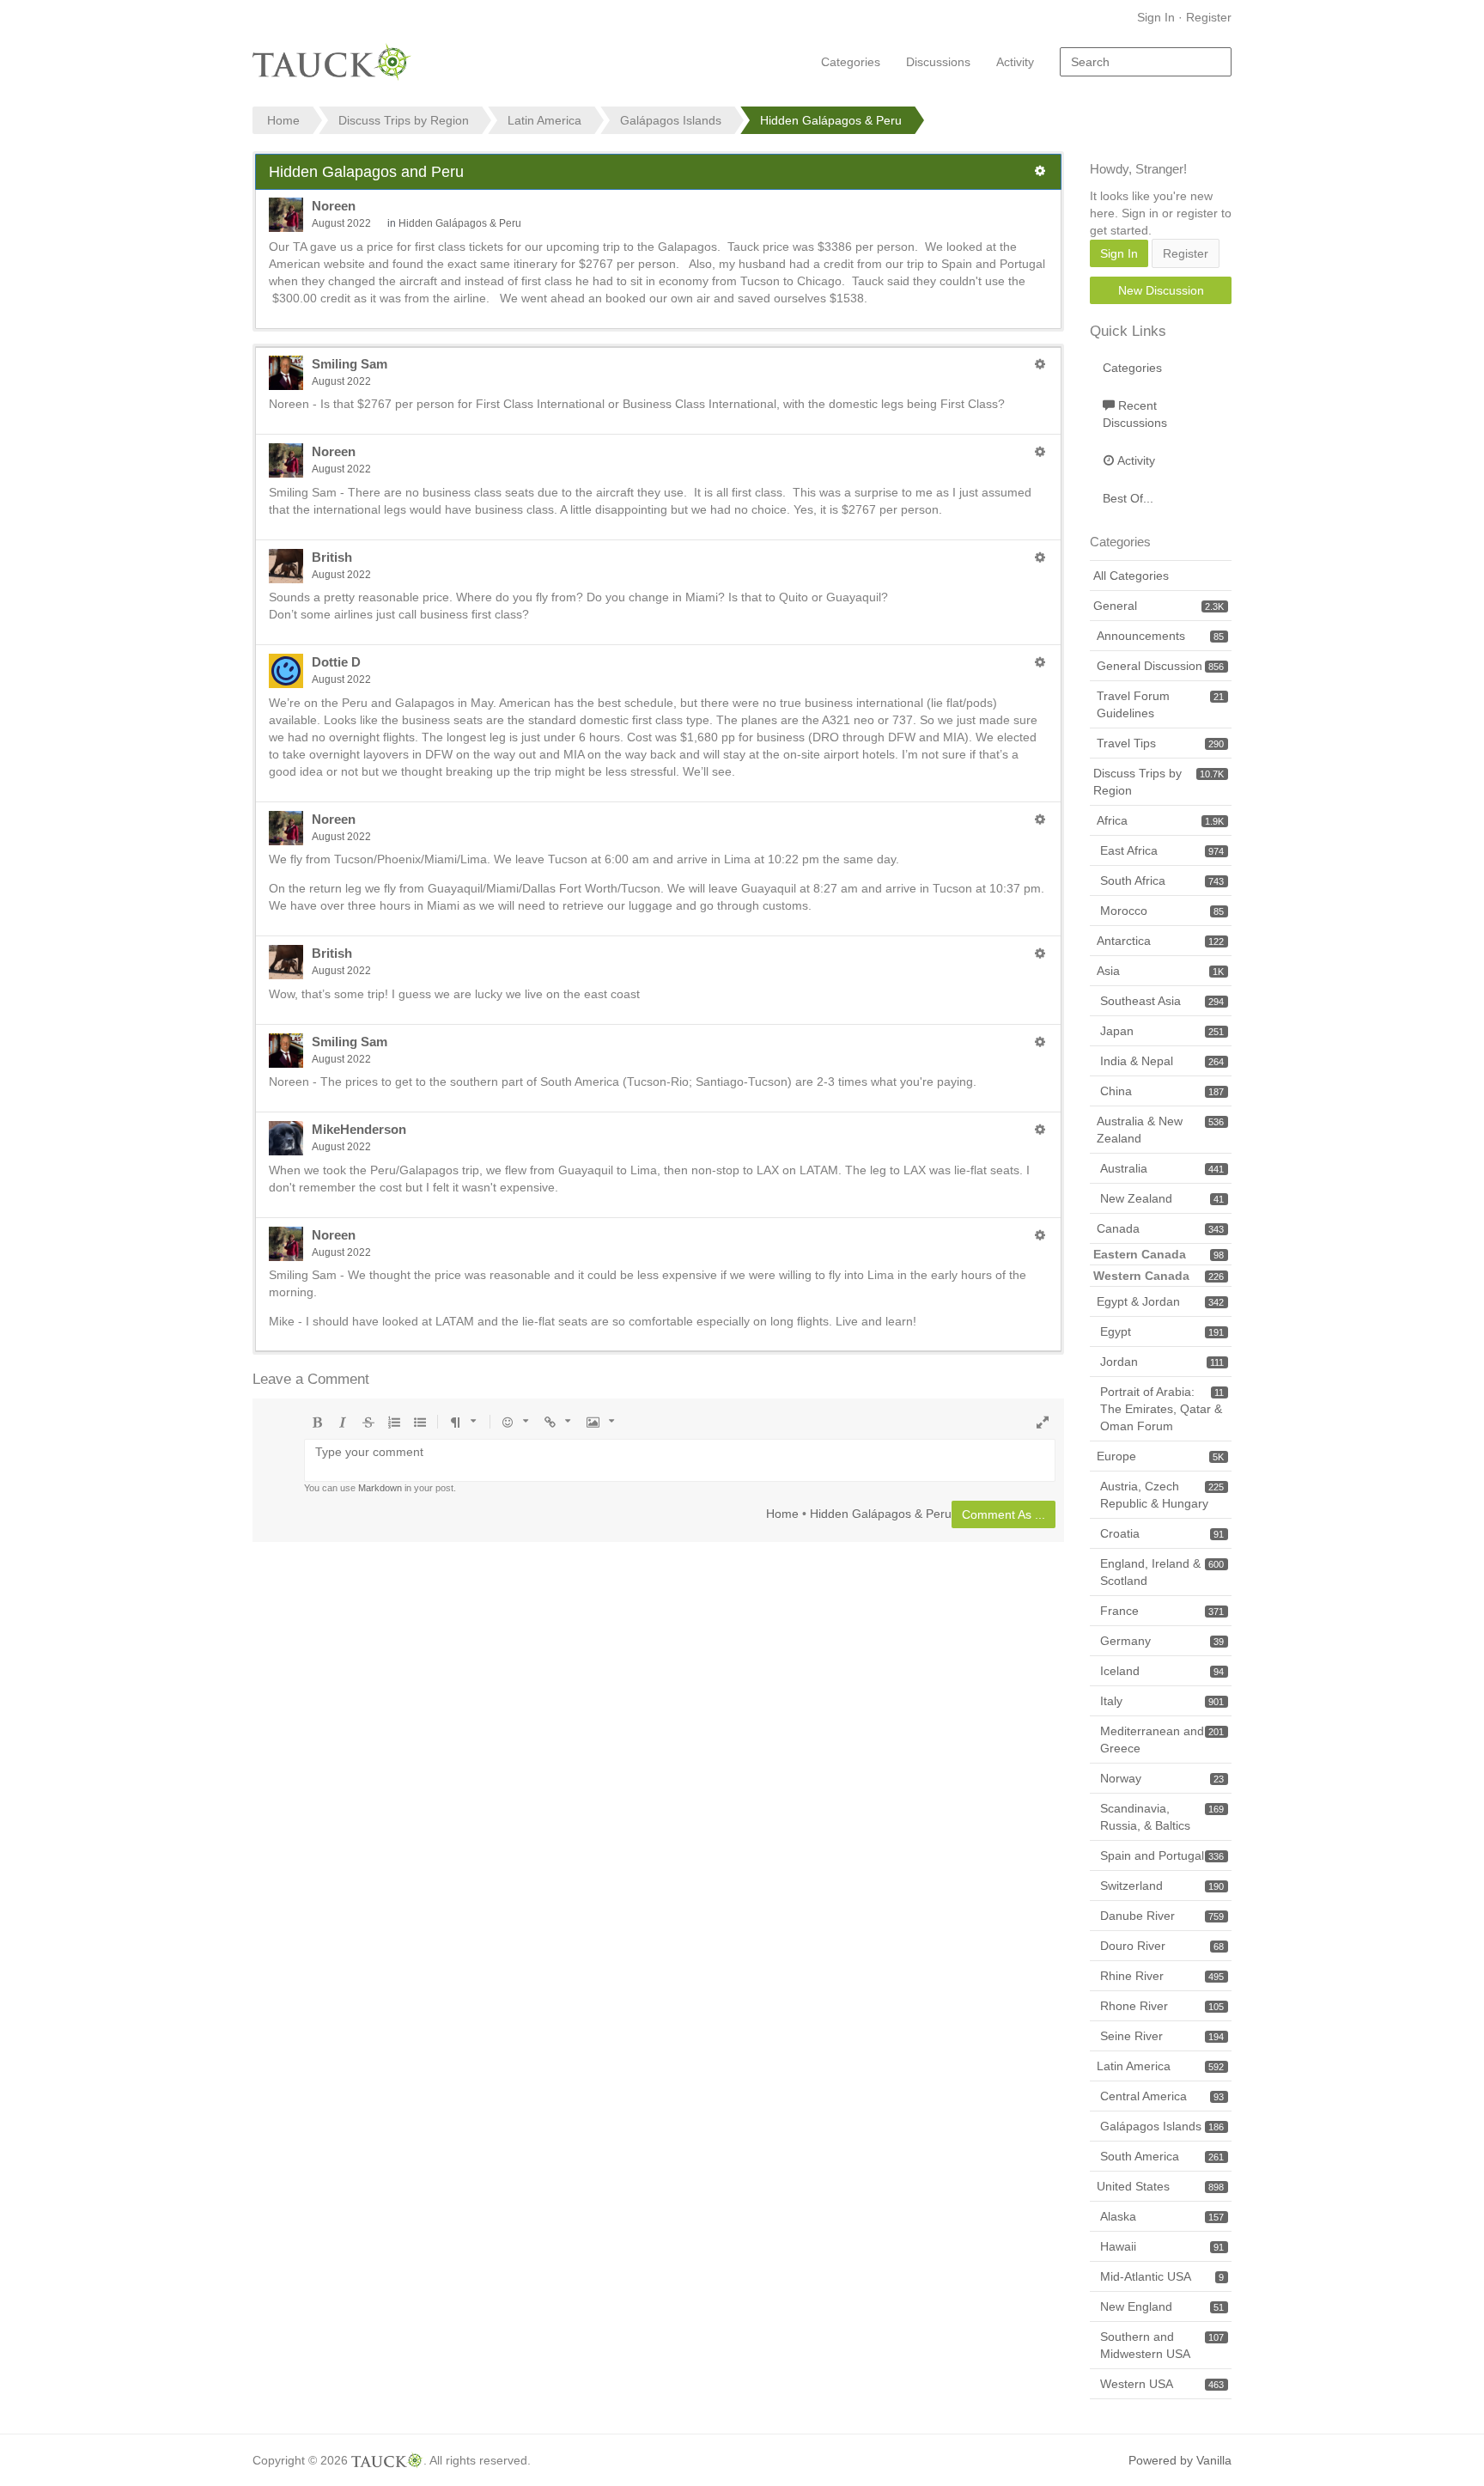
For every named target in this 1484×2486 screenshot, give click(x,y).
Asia (1160, 971)
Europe (1160, 1456)
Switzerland (1162, 1886)
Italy (1162, 1701)
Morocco (1162, 911)
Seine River (1162, 2036)
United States (1160, 2186)
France (1162, 1611)
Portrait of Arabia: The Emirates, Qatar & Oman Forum (1162, 1409)
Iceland (1162, 1671)
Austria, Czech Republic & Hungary (1162, 1495)
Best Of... (1128, 498)
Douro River (1162, 1946)
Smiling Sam (350, 364)
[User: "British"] (286, 566)
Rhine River (1162, 1976)
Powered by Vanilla (1180, 2460)
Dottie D (336, 662)
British (332, 557)
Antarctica (1160, 941)
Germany (1162, 1641)
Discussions (938, 62)
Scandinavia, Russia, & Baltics (1162, 1817)
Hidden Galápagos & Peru (460, 223)
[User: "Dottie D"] (286, 671)
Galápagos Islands (1162, 2126)
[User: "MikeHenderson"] (286, 1138)
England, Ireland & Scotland (1162, 1572)
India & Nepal (1162, 1061)
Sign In (1156, 17)
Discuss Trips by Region (1159, 782)
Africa (1160, 820)
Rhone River (1162, 2006)
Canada (1160, 1228)
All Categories (1131, 576)
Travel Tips (1160, 743)
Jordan (1162, 1362)
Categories (851, 62)
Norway (1162, 1778)
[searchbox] (1146, 62)
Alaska (1162, 2216)
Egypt (1162, 1331)
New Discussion (1161, 290)
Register (1209, 17)
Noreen (334, 206)
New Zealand (1162, 1198)
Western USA (1162, 2384)
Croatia (1162, 1533)
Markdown (380, 1488)
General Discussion (1160, 666)
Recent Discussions (1135, 414)
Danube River (1162, 1916)
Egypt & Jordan (1160, 1301)
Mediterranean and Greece (1162, 1740)
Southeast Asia (1162, 1001)
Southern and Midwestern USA (1162, 2345)
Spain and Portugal (1162, 1855)
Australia (1162, 1168)
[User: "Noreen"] (286, 215)
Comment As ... (1004, 1514)
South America (1162, 2156)
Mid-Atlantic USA (1162, 2276)
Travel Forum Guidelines (1160, 704)
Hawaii (1162, 2246)
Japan (1162, 1031)
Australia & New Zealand (1160, 1130)
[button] (1040, 171)
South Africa (1162, 880)
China (1162, 1091)
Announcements (1160, 636)
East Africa (1162, 850)
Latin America (1160, 2066)
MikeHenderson (359, 1129)
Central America (1162, 2096)
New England (1162, 2306)
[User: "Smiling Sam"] (286, 373)
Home (782, 1513)
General (1159, 606)
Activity (1015, 62)
